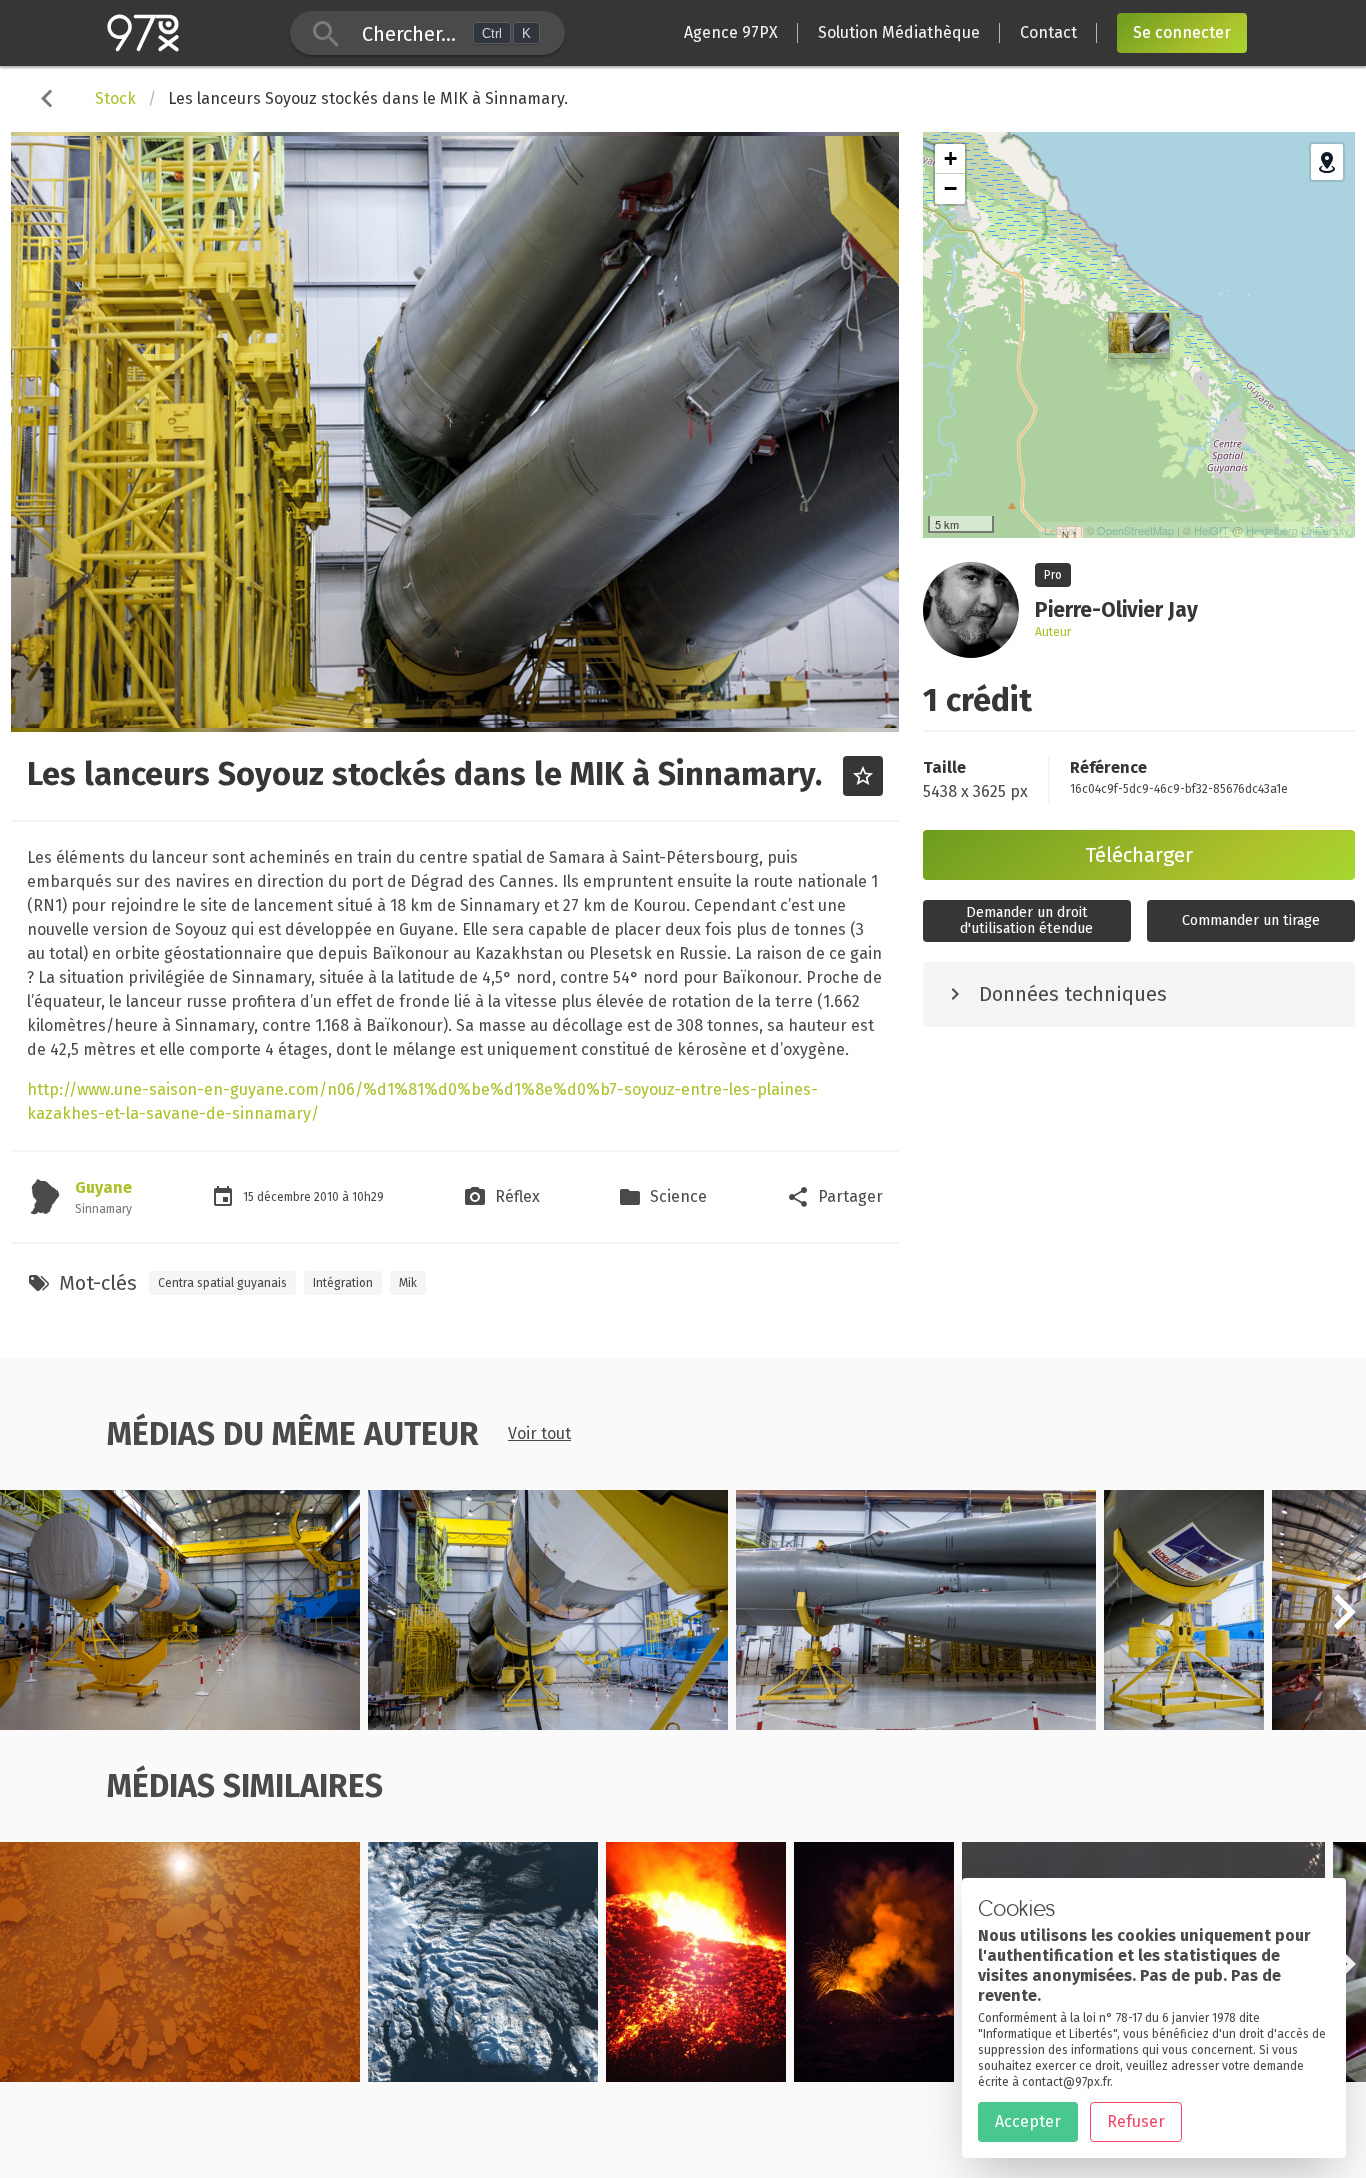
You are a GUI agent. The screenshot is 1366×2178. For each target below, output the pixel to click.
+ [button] (950, 158)
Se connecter (1182, 32)
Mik (408, 1283)
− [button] (950, 188)
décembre (285, 1197)
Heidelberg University (1298, 530)
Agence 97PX (731, 32)
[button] (1344, 1623)
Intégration (343, 1283)
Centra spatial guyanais (222, 1283)
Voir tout (539, 1433)
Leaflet (1060, 530)
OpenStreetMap (1135, 530)
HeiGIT (1211, 530)
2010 (328, 1197)
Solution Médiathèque (899, 32)
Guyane (103, 1187)
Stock (115, 98)
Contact (1048, 32)
